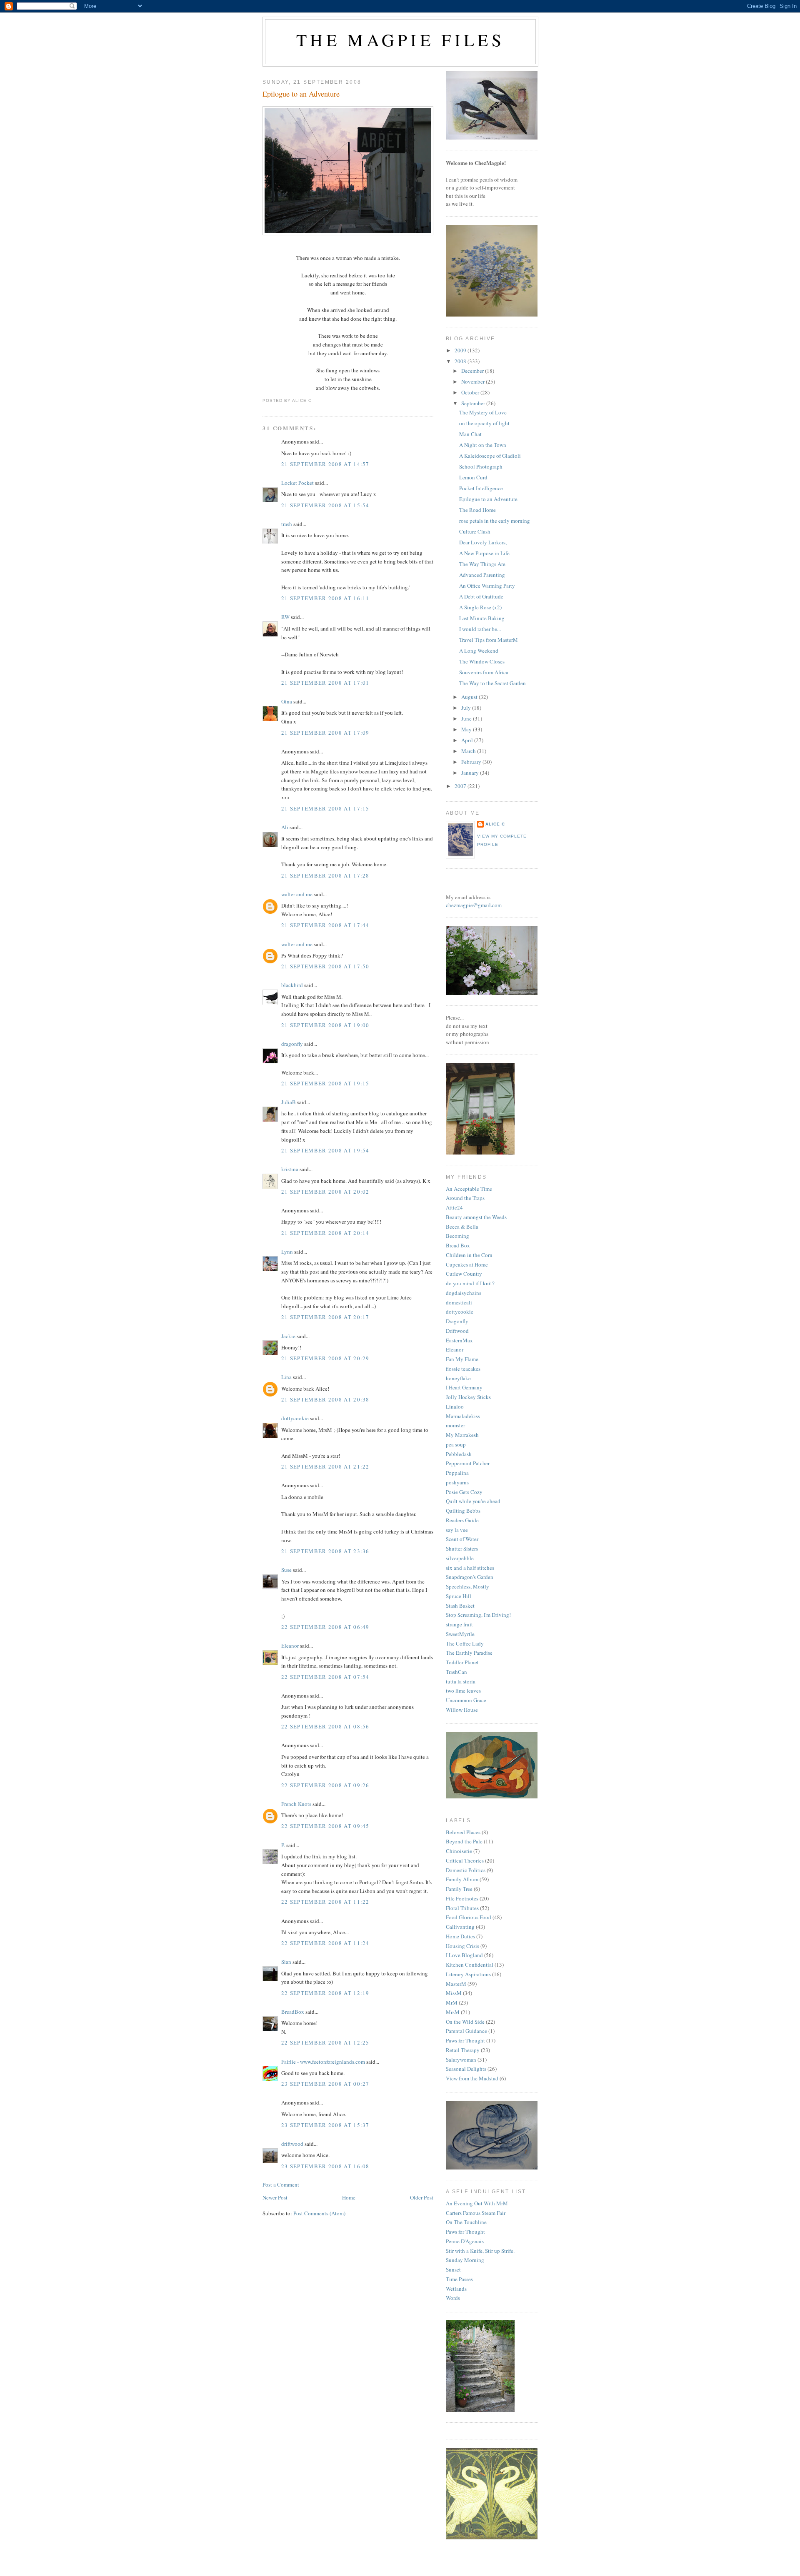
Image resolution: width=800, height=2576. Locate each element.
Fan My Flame (462, 1359)
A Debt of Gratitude (481, 596)
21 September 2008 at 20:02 (325, 1192)
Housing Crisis (462, 1946)
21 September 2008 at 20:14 (325, 1233)
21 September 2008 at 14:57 (325, 464)
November (474, 382)
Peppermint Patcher (468, 1463)
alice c (495, 824)
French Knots (296, 1804)
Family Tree (459, 1889)
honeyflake (458, 1378)
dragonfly (292, 1044)
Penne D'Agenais (465, 2241)
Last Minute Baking (482, 618)
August (470, 697)
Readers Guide (462, 1520)
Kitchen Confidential (470, 1965)
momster (455, 1425)
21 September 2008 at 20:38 (325, 1399)
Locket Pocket (297, 483)
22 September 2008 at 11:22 (325, 1902)
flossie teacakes (463, 1369)
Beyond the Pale (464, 1841)
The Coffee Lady (465, 1643)
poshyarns (457, 1482)
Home (349, 2197)
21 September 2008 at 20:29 (325, 1358)
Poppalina (457, 1473)
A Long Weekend (479, 651)
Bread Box (458, 1245)
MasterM (456, 1984)
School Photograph (481, 466)
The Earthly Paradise (469, 1653)
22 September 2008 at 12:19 (325, 1993)
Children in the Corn (469, 1255)
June (467, 718)
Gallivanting (460, 1927)
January (471, 773)
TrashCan (456, 1672)
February (472, 762)
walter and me (297, 894)
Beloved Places (463, 1832)
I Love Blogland (464, 1955)
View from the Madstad (472, 2078)
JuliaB (289, 1102)
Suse (286, 1570)
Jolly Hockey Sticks (468, 1397)
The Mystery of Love (483, 412)
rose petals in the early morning (495, 521)
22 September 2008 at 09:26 (325, 1785)
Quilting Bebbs (463, 1511)
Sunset (453, 2269)
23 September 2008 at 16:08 (325, 2166)
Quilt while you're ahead (473, 1501)
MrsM (453, 2012)
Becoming (457, 1236)
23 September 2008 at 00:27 (325, 2084)
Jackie (288, 1336)
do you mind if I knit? (470, 1283)
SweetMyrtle (460, 1634)
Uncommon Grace (466, 1700)
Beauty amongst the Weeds (476, 1217)
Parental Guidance (466, 2031)
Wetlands (456, 2289)
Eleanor (290, 1646)
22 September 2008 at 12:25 (325, 2042)
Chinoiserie (459, 1851)
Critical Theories (465, 1860)
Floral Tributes (462, 1908)
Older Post (422, 2197)
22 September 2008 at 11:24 (325, 1943)
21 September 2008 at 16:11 (325, 598)
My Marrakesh (462, 1435)
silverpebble (460, 1558)
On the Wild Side (465, 2022)
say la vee (457, 1530)
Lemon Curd (473, 477)
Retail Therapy (463, 2050)
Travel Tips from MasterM (489, 640)
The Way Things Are (482, 564)
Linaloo (455, 1406)
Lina (286, 1377)
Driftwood (457, 1331)
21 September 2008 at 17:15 (325, 808)
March (469, 751)
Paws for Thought (465, 2040)
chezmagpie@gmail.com (474, 905)
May (467, 729)
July (467, 708)
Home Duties (460, 1936)
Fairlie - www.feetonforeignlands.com (323, 2062)
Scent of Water (462, 1539)
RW (285, 617)
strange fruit (459, 1624)
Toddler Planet (462, 1662)
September (474, 403)
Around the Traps (465, 1198)
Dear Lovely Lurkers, (483, 542)
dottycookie (295, 1418)
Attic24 (454, 1207)
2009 (461, 350)
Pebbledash (459, 1454)
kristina (290, 1169)
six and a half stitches (470, 1568)
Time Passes (459, 2279)
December (473, 371)
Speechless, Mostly (467, 1586)
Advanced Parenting (482, 575)
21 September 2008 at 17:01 (325, 683)
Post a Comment (281, 2184)
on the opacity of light (484, 423)
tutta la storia (461, 1681)
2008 (461, 361)
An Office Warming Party (487, 586)
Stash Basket (460, 1606)
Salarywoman (461, 2060)
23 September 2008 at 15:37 (325, 2125)
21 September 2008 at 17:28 (325, 875)
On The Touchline (466, 2222)
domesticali (459, 1302)
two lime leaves (463, 1691)
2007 (461, 786)
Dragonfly (457, 1321)
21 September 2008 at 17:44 (325, 925)
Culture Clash (475, 531)
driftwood (292, 2144)
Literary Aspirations (468, 1974)
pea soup (456, 1444)
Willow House (462, 1710)
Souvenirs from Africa (484, 672)
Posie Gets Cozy (464, 1492)
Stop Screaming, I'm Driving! (478, 1615)
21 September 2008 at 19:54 (325, 1150)
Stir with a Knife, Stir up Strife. (480, 2251)
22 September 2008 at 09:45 (325, 1826)
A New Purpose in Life (484, 553)
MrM (452, 2002)
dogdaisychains (464, 1293)
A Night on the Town (483, 445)
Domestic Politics (466, 1870)
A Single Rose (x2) (480, 607)
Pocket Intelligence (481, 488)
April (468, 740)
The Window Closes (482, 661)
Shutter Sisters (462, 1549)
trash (287, 524)
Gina (287, 701)
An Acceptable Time (469, 1189)
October (471, 392)
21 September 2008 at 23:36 (325, 1551)
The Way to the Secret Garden (492, 683)
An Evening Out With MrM (477, 2203)
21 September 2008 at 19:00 (325, 1025)
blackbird (292, 985)
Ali (285, 827)
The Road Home (477, 510)
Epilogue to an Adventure (301, 94)
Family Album (462, 1879)
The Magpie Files (400, 40)
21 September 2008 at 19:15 (325, 1083)
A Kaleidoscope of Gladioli (490, 456)
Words (453, 2298)
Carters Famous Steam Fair (476, 2213)
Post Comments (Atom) (319, 2213)
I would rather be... (480, 629)
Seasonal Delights (466, 2069)
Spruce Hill (459, 1596)
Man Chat (470, 434)
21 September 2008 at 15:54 (325, 505)
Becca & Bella (462, 1227)
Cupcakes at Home (467, 1264)
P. (283, 1845)
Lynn (287, 1252)
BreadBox (293, 2012)
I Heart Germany (464, 1387)
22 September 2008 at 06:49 (325, 1627)
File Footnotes (462, 1898)
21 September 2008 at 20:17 (325, 1317)
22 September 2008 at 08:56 (325, 1726)
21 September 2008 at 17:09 (325, 733)
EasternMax (459, 1340)
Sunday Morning (465, 2260)
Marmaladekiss (463, 1416)
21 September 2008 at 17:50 (325, 966)
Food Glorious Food (469, 1917)
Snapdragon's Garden (470, 1577)
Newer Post (275, 2197)
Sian (286, 1962)
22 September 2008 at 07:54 (325, 1677)
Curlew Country (464, 1274)
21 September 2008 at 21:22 (325, 1466)
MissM (454, 1993)
